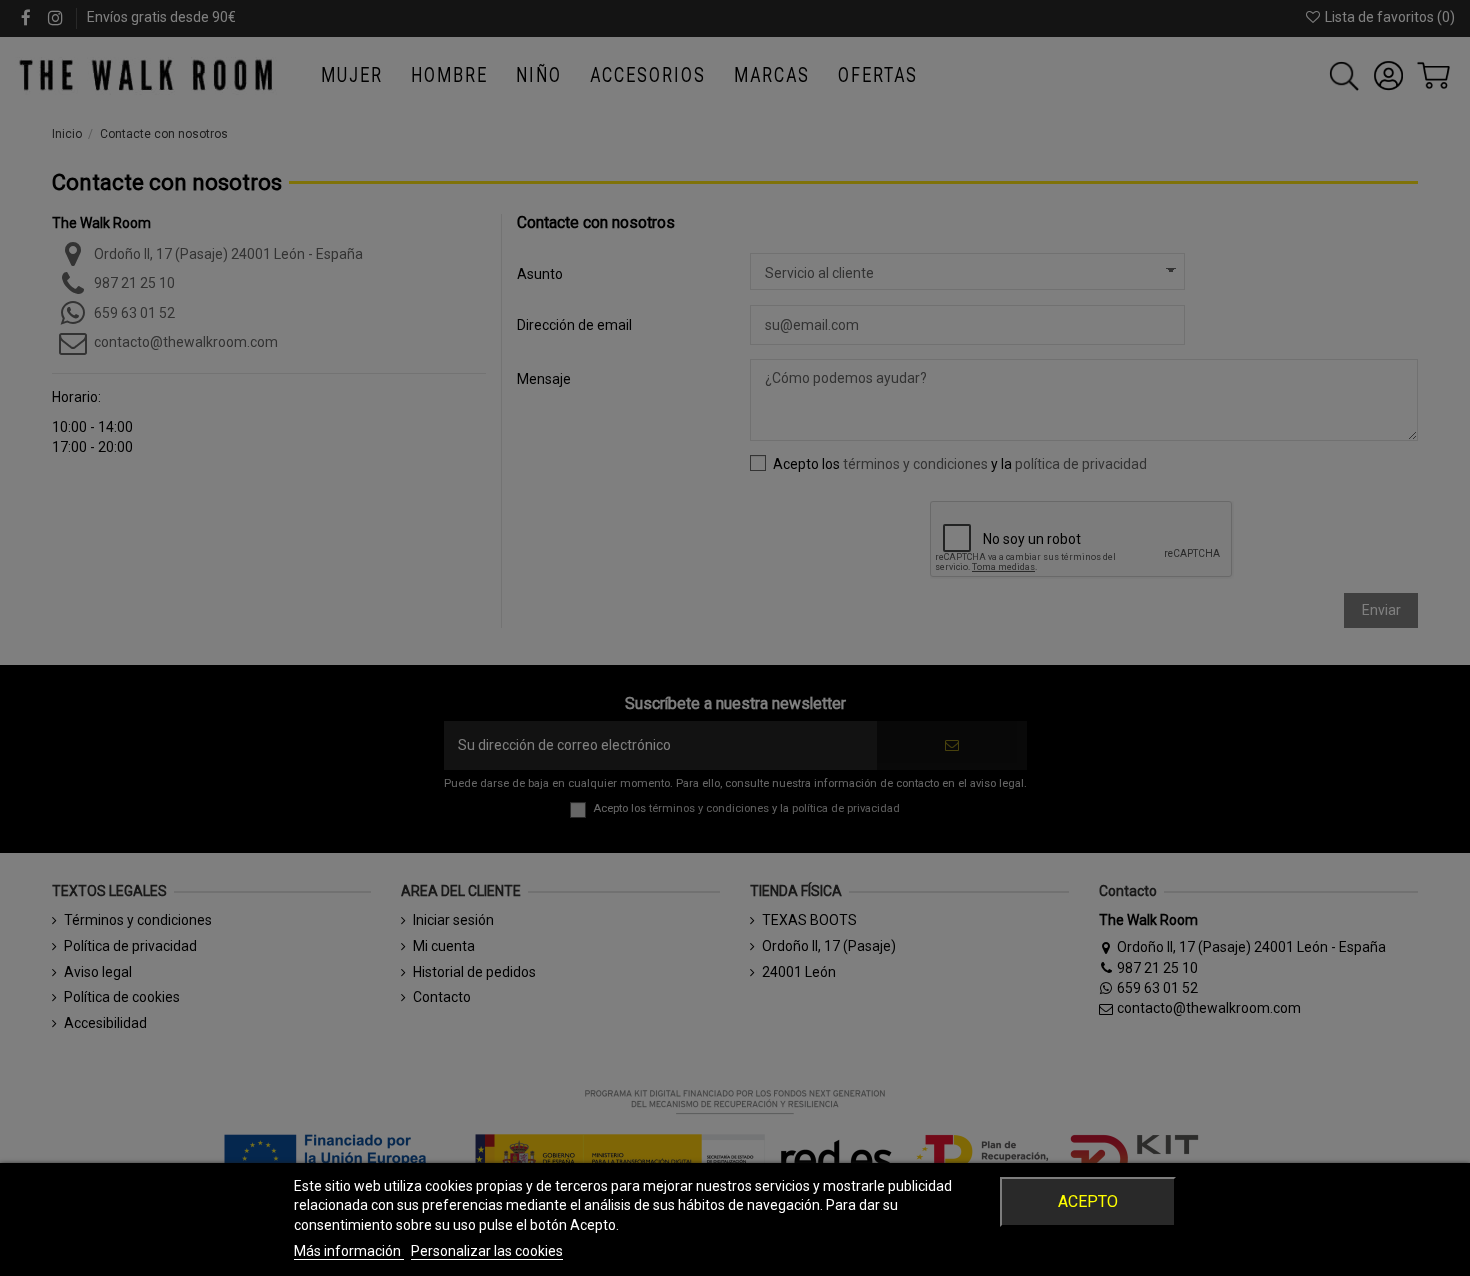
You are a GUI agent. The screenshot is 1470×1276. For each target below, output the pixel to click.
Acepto (1088, 1201)
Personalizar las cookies (487, 1251)
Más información (349, 1251)
